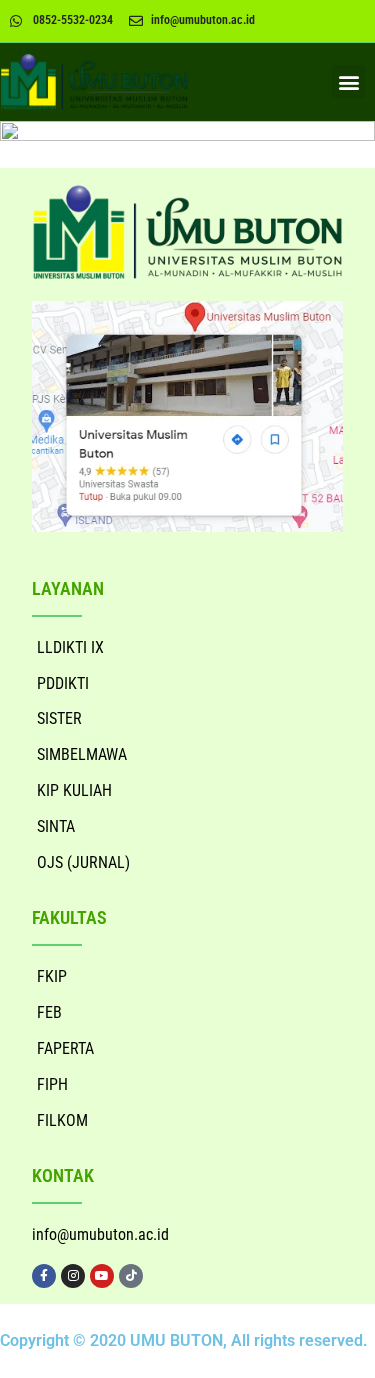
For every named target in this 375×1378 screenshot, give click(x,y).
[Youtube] (102, 1276)
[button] (348, 81)
